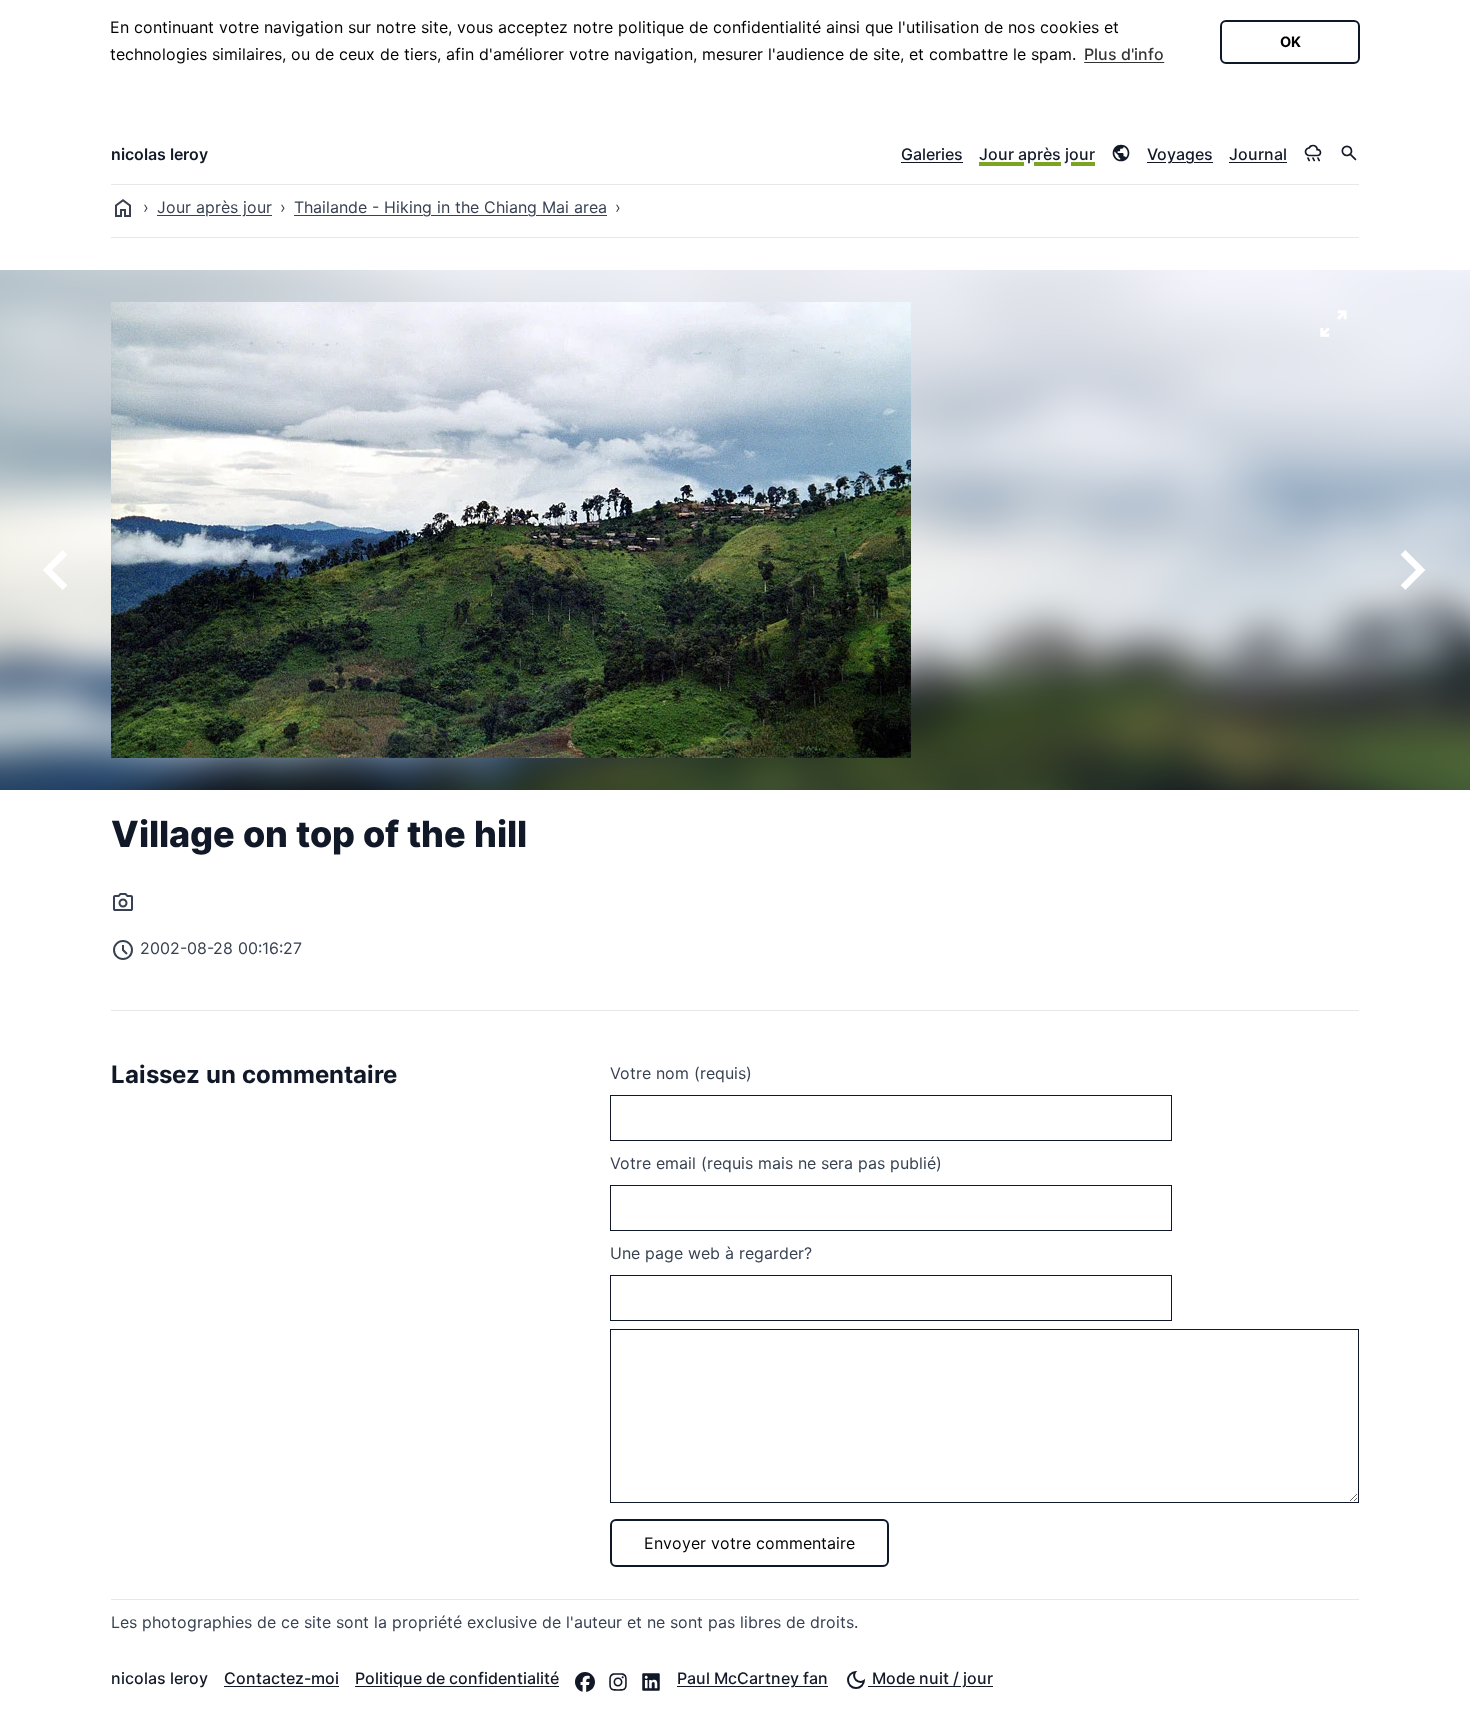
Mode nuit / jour (930, 1678)
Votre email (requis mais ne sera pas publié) (776, 1163)
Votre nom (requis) (681, 1073)
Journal (1258, 154)
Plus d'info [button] (1124, 54)
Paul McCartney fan (752, 1678)
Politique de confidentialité (457, 1678)
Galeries (932, 154)
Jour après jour (1037, 154)
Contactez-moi (281, 1678)
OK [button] (1290, 41)
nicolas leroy (159, 154)
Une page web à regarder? (711, 1253)
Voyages (1180, 154)
